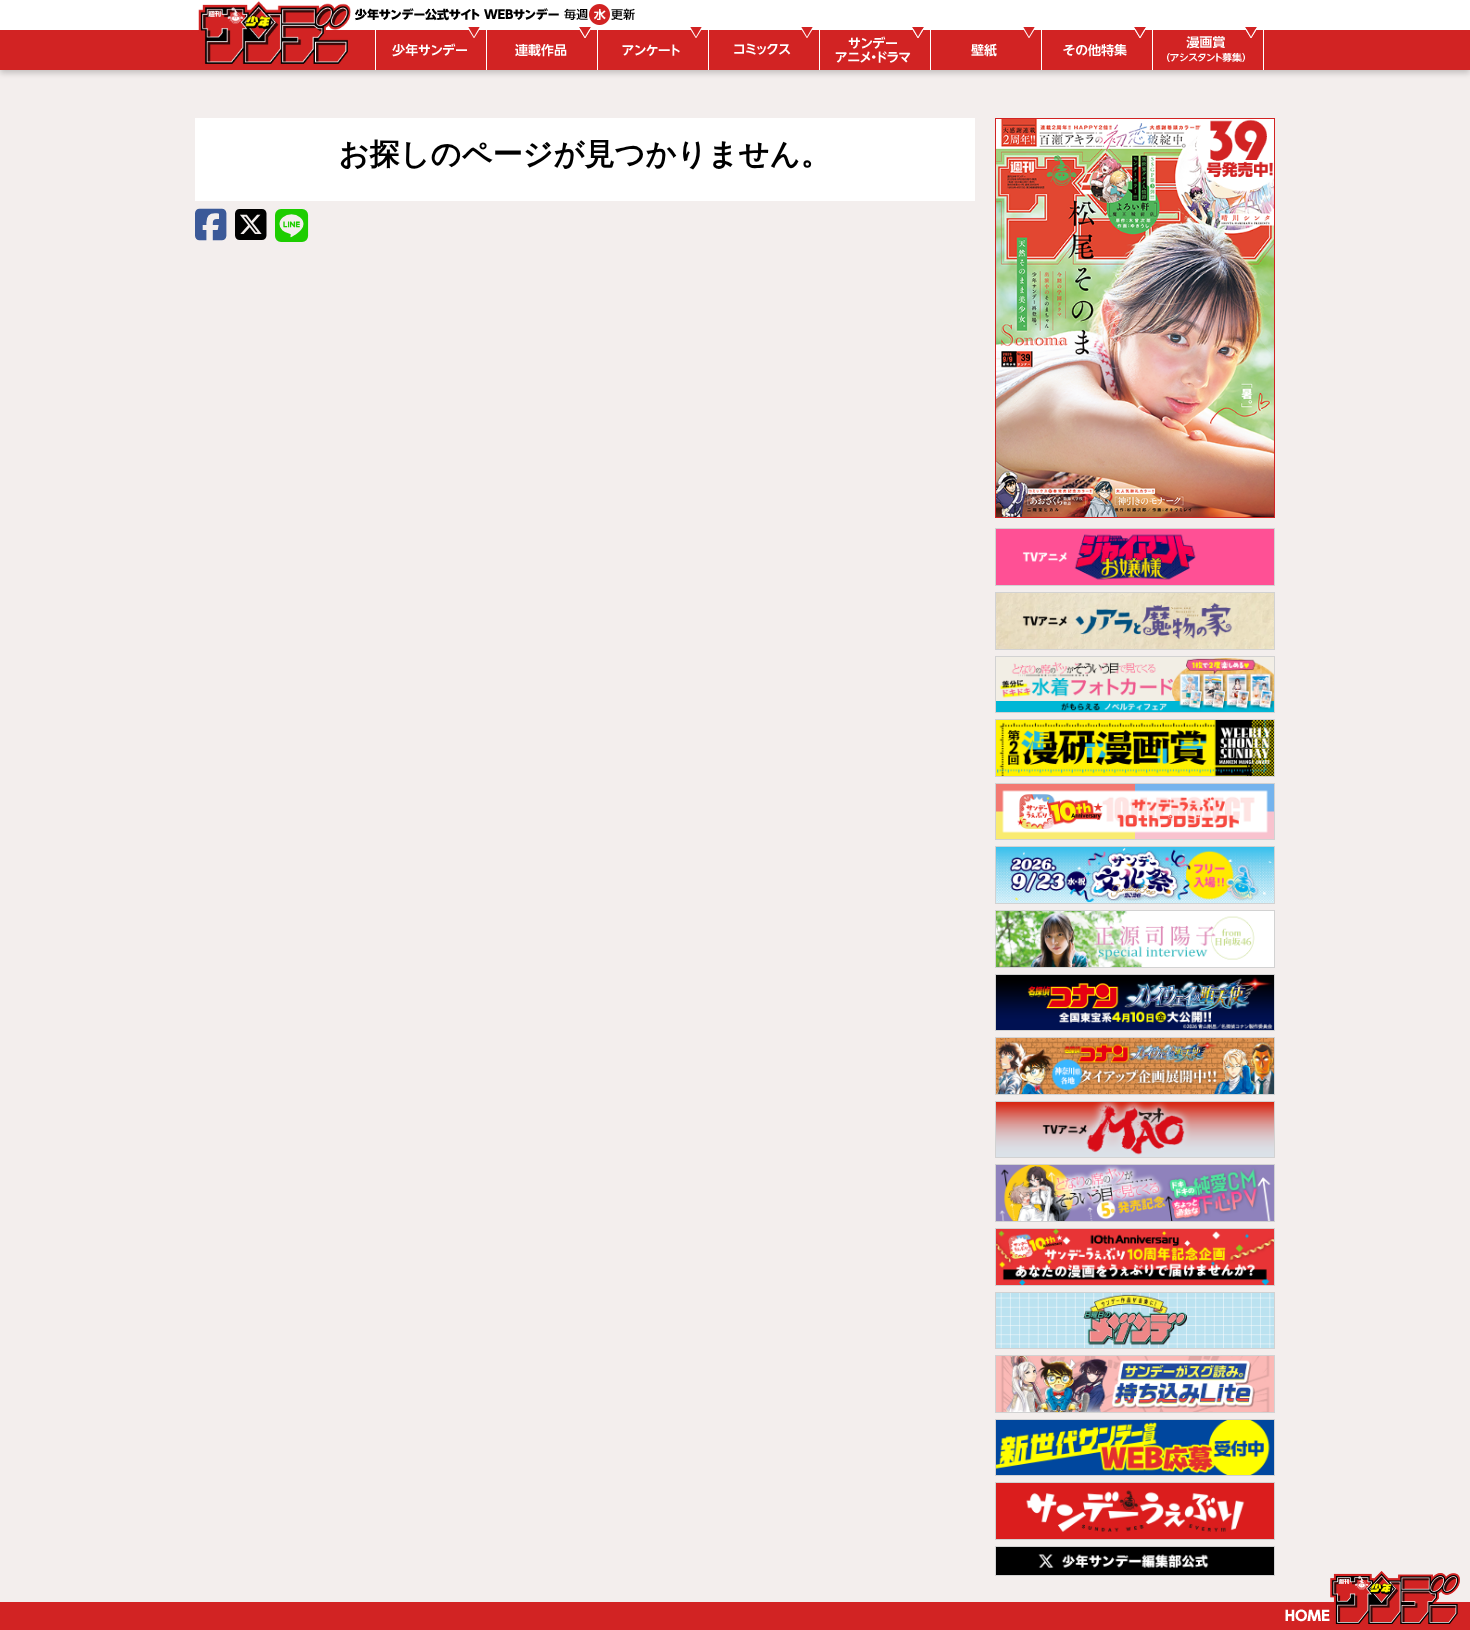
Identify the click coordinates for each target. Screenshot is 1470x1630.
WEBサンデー (273, 33)
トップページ (1372, 1598)
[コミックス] (761, 50)
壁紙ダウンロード (983, 50)
